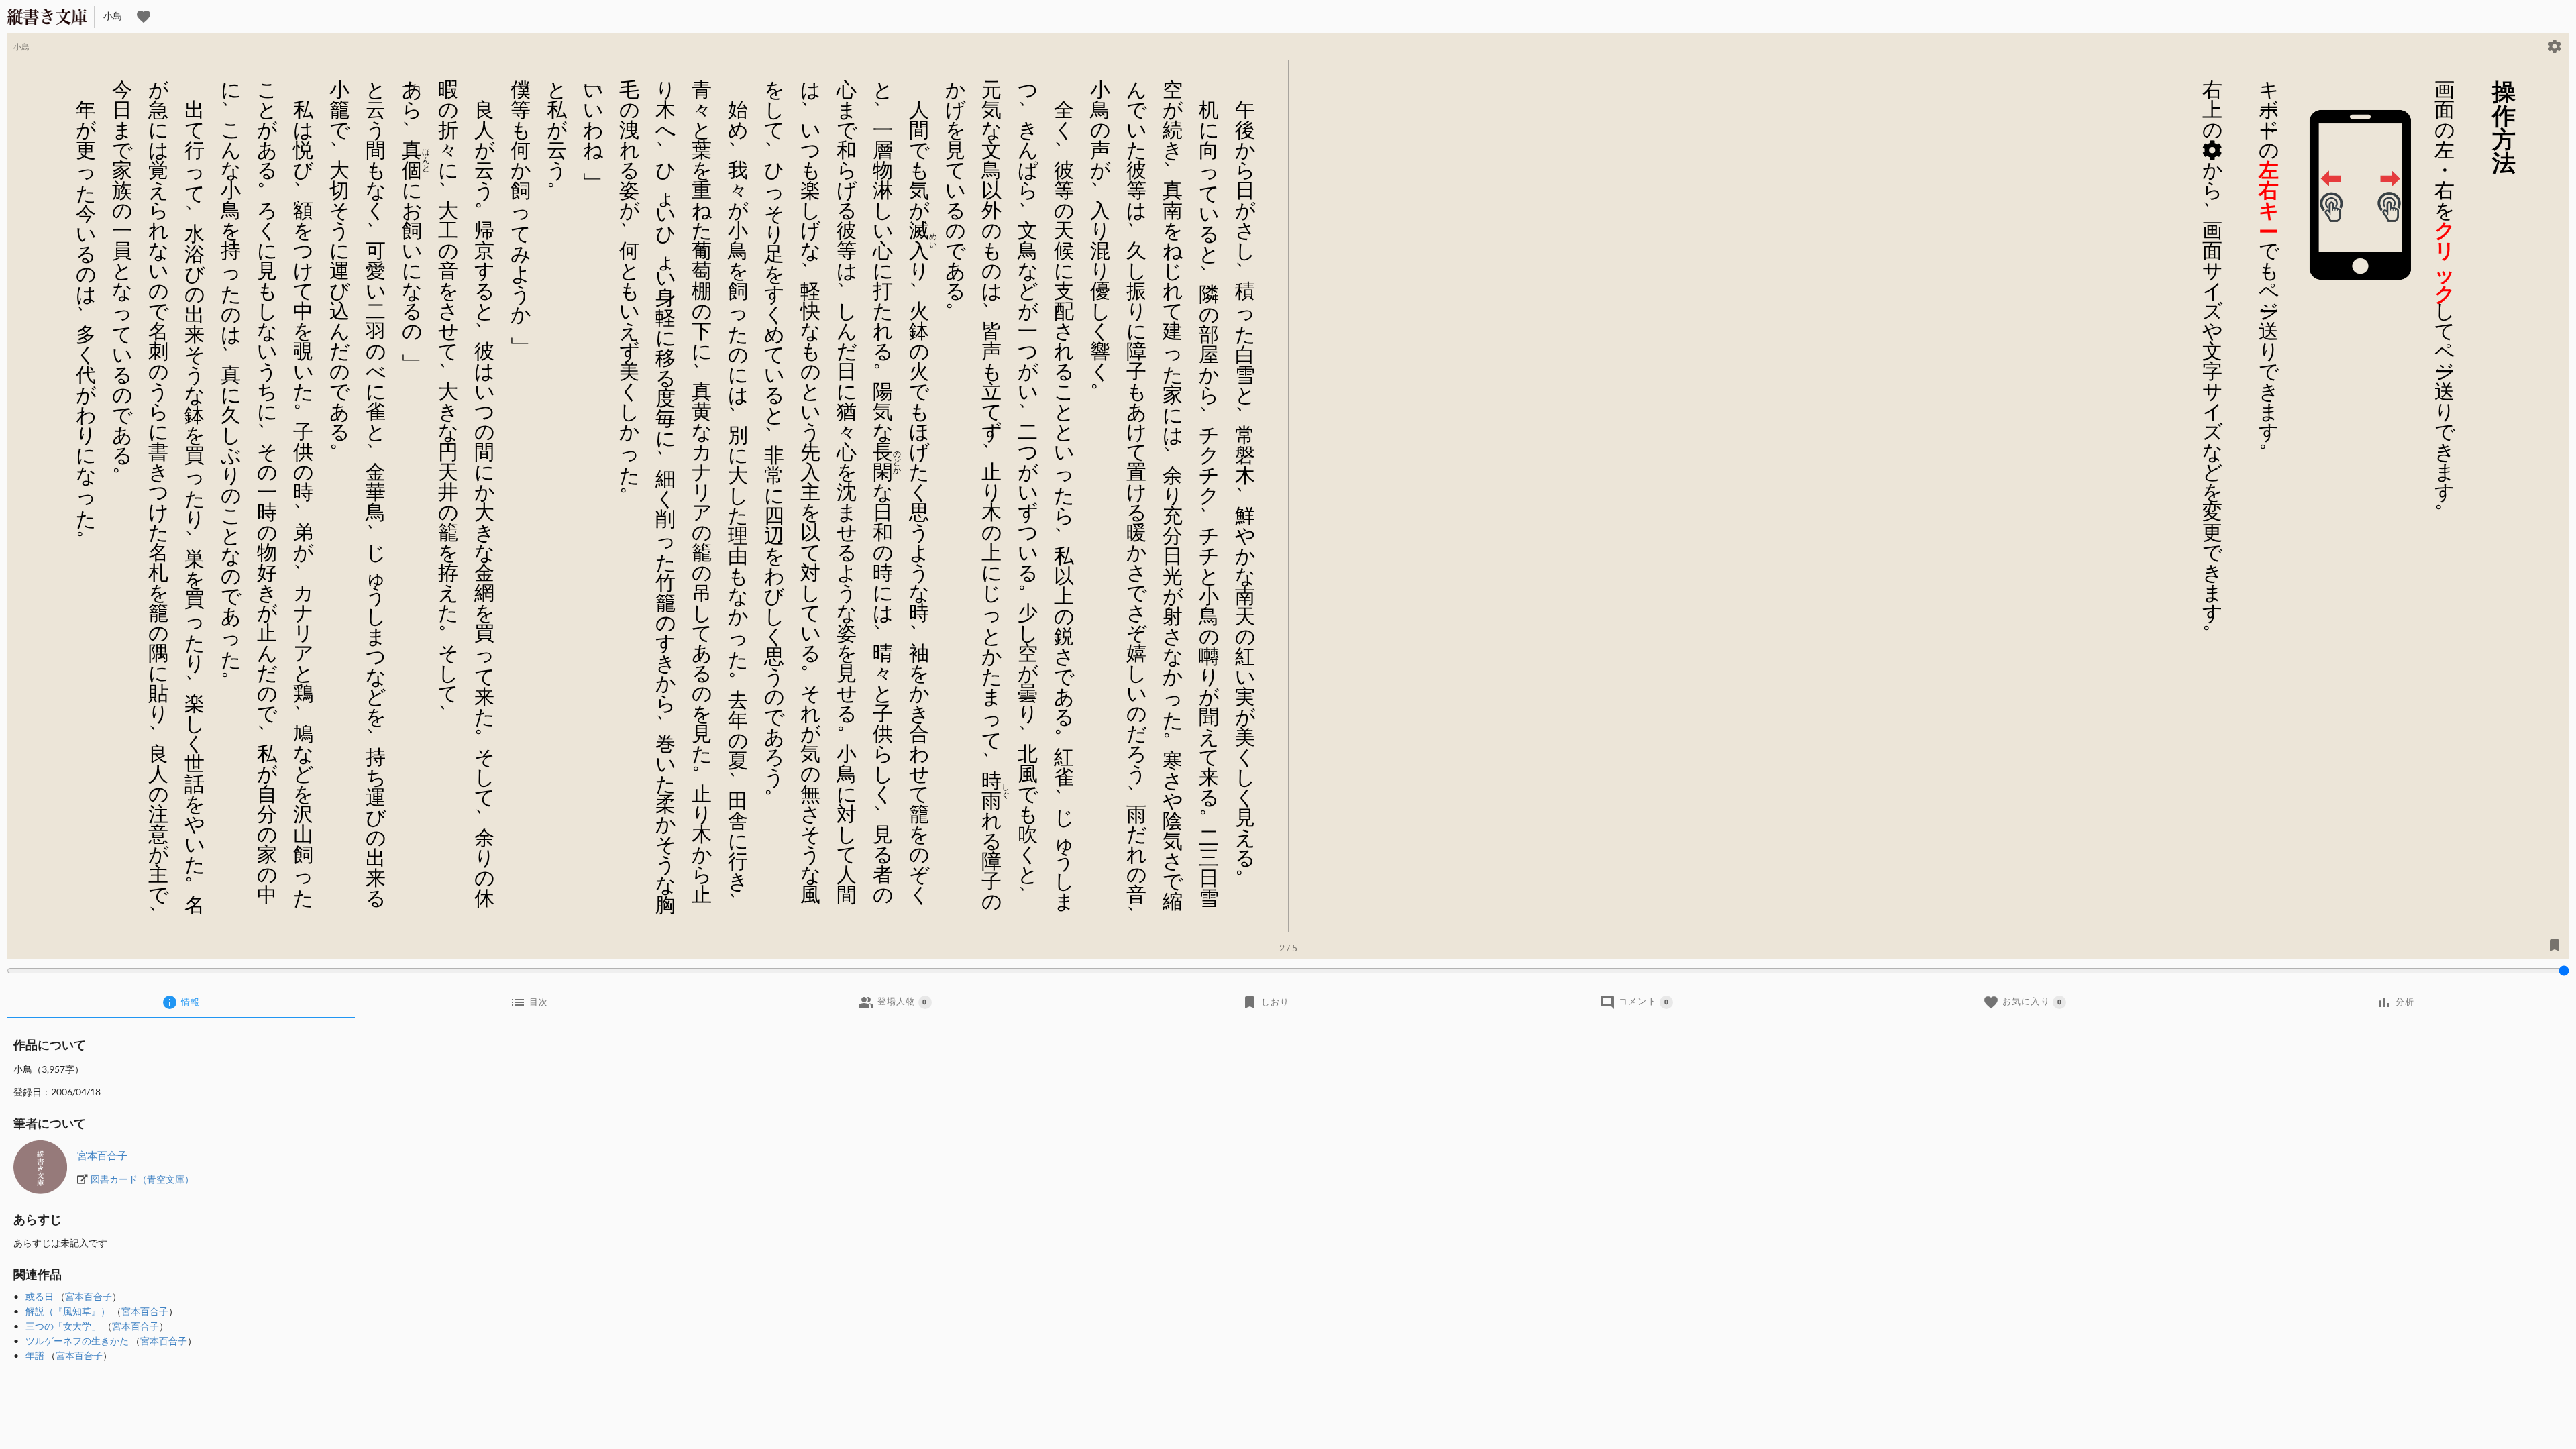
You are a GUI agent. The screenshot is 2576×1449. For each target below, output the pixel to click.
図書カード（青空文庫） (142, 1179)
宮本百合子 (102, 1155)
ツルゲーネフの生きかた (77, 1341)
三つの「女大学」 (63, 1326)
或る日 (40, 1296)
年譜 (35, 1355)
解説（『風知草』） (68, 1311)
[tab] (181, 1002)
